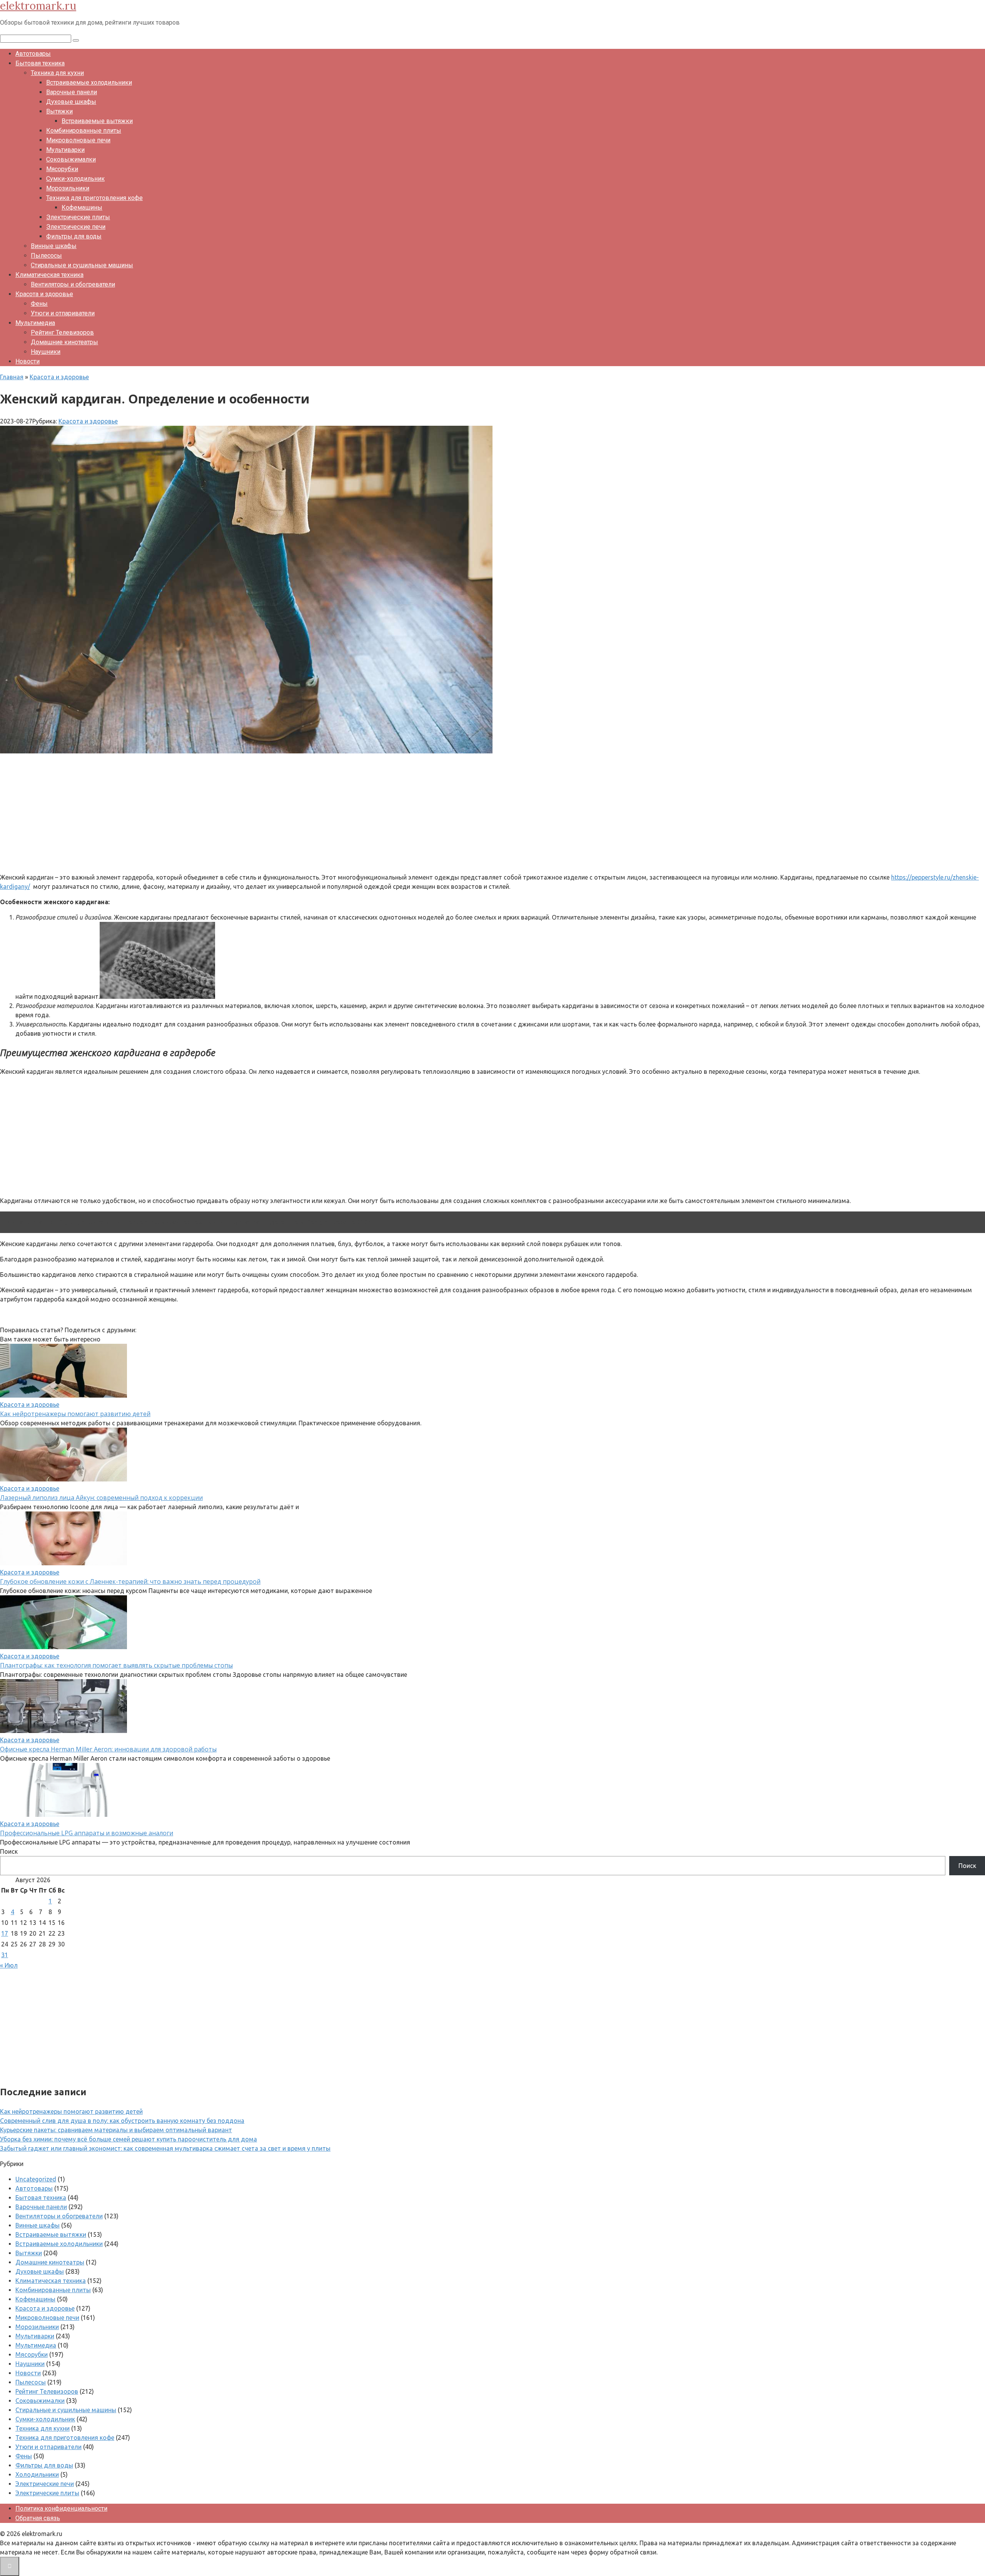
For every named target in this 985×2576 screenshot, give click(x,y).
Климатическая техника (49, 275)
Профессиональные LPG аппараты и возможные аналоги (87, 1833)
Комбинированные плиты (84, 131)
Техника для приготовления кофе (94, 198)
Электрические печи (76, 227)
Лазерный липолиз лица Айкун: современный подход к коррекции (101, 1498)
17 (5, 1933)
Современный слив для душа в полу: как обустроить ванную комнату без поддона (122, 2121)
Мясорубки (62, 169)
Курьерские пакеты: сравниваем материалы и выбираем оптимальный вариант (116, 2130)
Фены (39, 304)
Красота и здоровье (44, 294)
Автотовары (33, 54)
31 (5, 1955)
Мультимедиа (35, 323)
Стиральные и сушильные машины (82, 265)
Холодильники (37, 2474)
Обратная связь (38, 2518)
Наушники (46, 352)
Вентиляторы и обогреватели (73, 284)
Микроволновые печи (78, 140)
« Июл (9, 1965)
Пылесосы (46, 256)
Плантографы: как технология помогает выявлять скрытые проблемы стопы (116, 1665)
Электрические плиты (78, 217)
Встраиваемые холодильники (89, 82)
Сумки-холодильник (75, 179)
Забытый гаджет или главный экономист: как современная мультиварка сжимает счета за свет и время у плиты (165, 2148)
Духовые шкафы (71, 102)
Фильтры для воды (74, 236)
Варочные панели (72, 92)
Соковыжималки (71, 159)
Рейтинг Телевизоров (62, 332)
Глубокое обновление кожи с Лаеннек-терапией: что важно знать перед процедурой (130, 1581)
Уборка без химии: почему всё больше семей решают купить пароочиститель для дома (129, 2139)
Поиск (9, 1851)
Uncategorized (36, 2179)
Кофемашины (82, 207)
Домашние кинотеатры (64, 342)
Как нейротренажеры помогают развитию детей (75, 1414)
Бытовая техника (40, 63)
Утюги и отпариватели (63, 313)
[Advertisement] (231, 813)
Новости (28, 361)
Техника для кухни (57, 73)
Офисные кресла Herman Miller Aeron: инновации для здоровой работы (108, 1749)
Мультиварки (65, 150)
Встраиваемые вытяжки (97, 121)
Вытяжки (59, 111)
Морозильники (68, 188)
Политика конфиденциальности (61, 2509)
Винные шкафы (54, 246)
